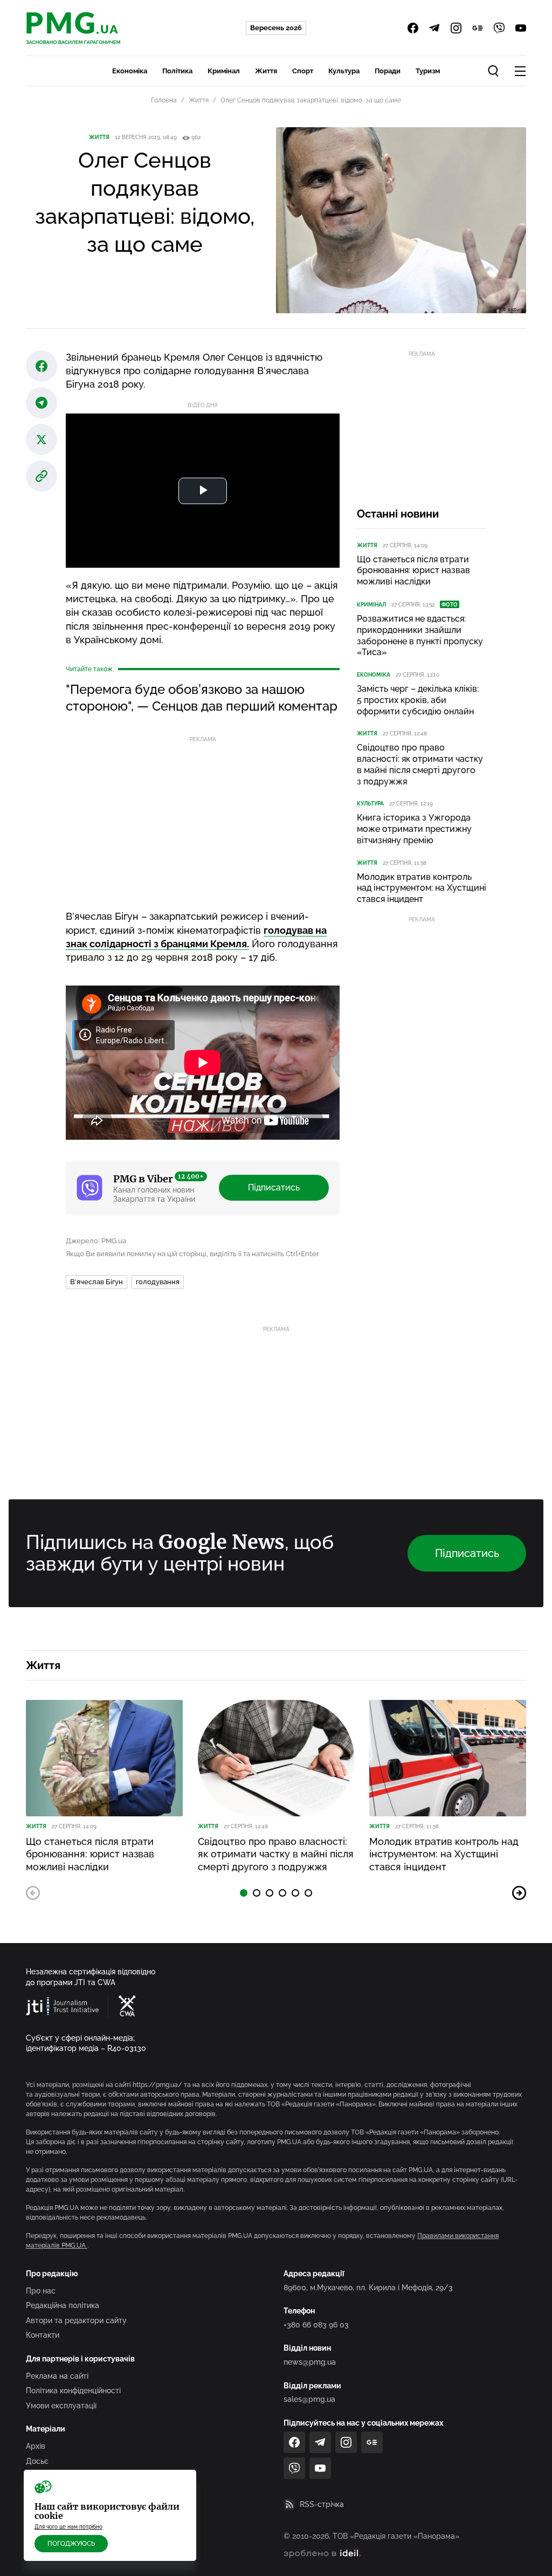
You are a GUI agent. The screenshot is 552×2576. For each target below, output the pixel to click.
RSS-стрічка (322, 2504)
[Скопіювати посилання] (42, 476)
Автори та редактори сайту (76, 2320)
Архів (36, 2446)
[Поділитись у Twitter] (42, 439)
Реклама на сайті (57, 2376)
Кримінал (224, 71)
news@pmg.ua (310, 2362)
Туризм (428, 71)
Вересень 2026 (276, 28)
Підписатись (274, 1187)
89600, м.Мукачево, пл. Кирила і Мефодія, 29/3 (368, 2288)
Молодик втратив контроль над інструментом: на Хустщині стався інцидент (422, 888)
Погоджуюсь (71, 2544)
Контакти (43, 2335)
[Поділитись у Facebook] (42, 366)
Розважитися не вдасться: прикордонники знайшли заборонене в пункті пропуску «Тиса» (420, 635)
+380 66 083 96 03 (316, 2325)
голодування (158, 1282)
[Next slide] (519, 1893)
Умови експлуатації (61, 2406)
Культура (344, 71)
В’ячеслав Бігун (96, 1282)
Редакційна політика (63, 2305)
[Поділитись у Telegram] (42, 403)
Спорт (303, 71)
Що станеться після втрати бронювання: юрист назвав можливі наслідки (413, 571)
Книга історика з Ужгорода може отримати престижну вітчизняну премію (414, 829)
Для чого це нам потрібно (68, 2527)
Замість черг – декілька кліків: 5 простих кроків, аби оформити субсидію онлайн (418, 700)
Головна (164, 100)
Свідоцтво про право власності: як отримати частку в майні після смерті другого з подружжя (420, 764)
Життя (266, 71)
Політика (177, 71)
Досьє (37, 2461)
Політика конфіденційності (73, 2391)
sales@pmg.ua (309, 2399)
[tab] (244, 1893)
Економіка (130, 71)
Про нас (41, 2291)
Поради (388, 71)
